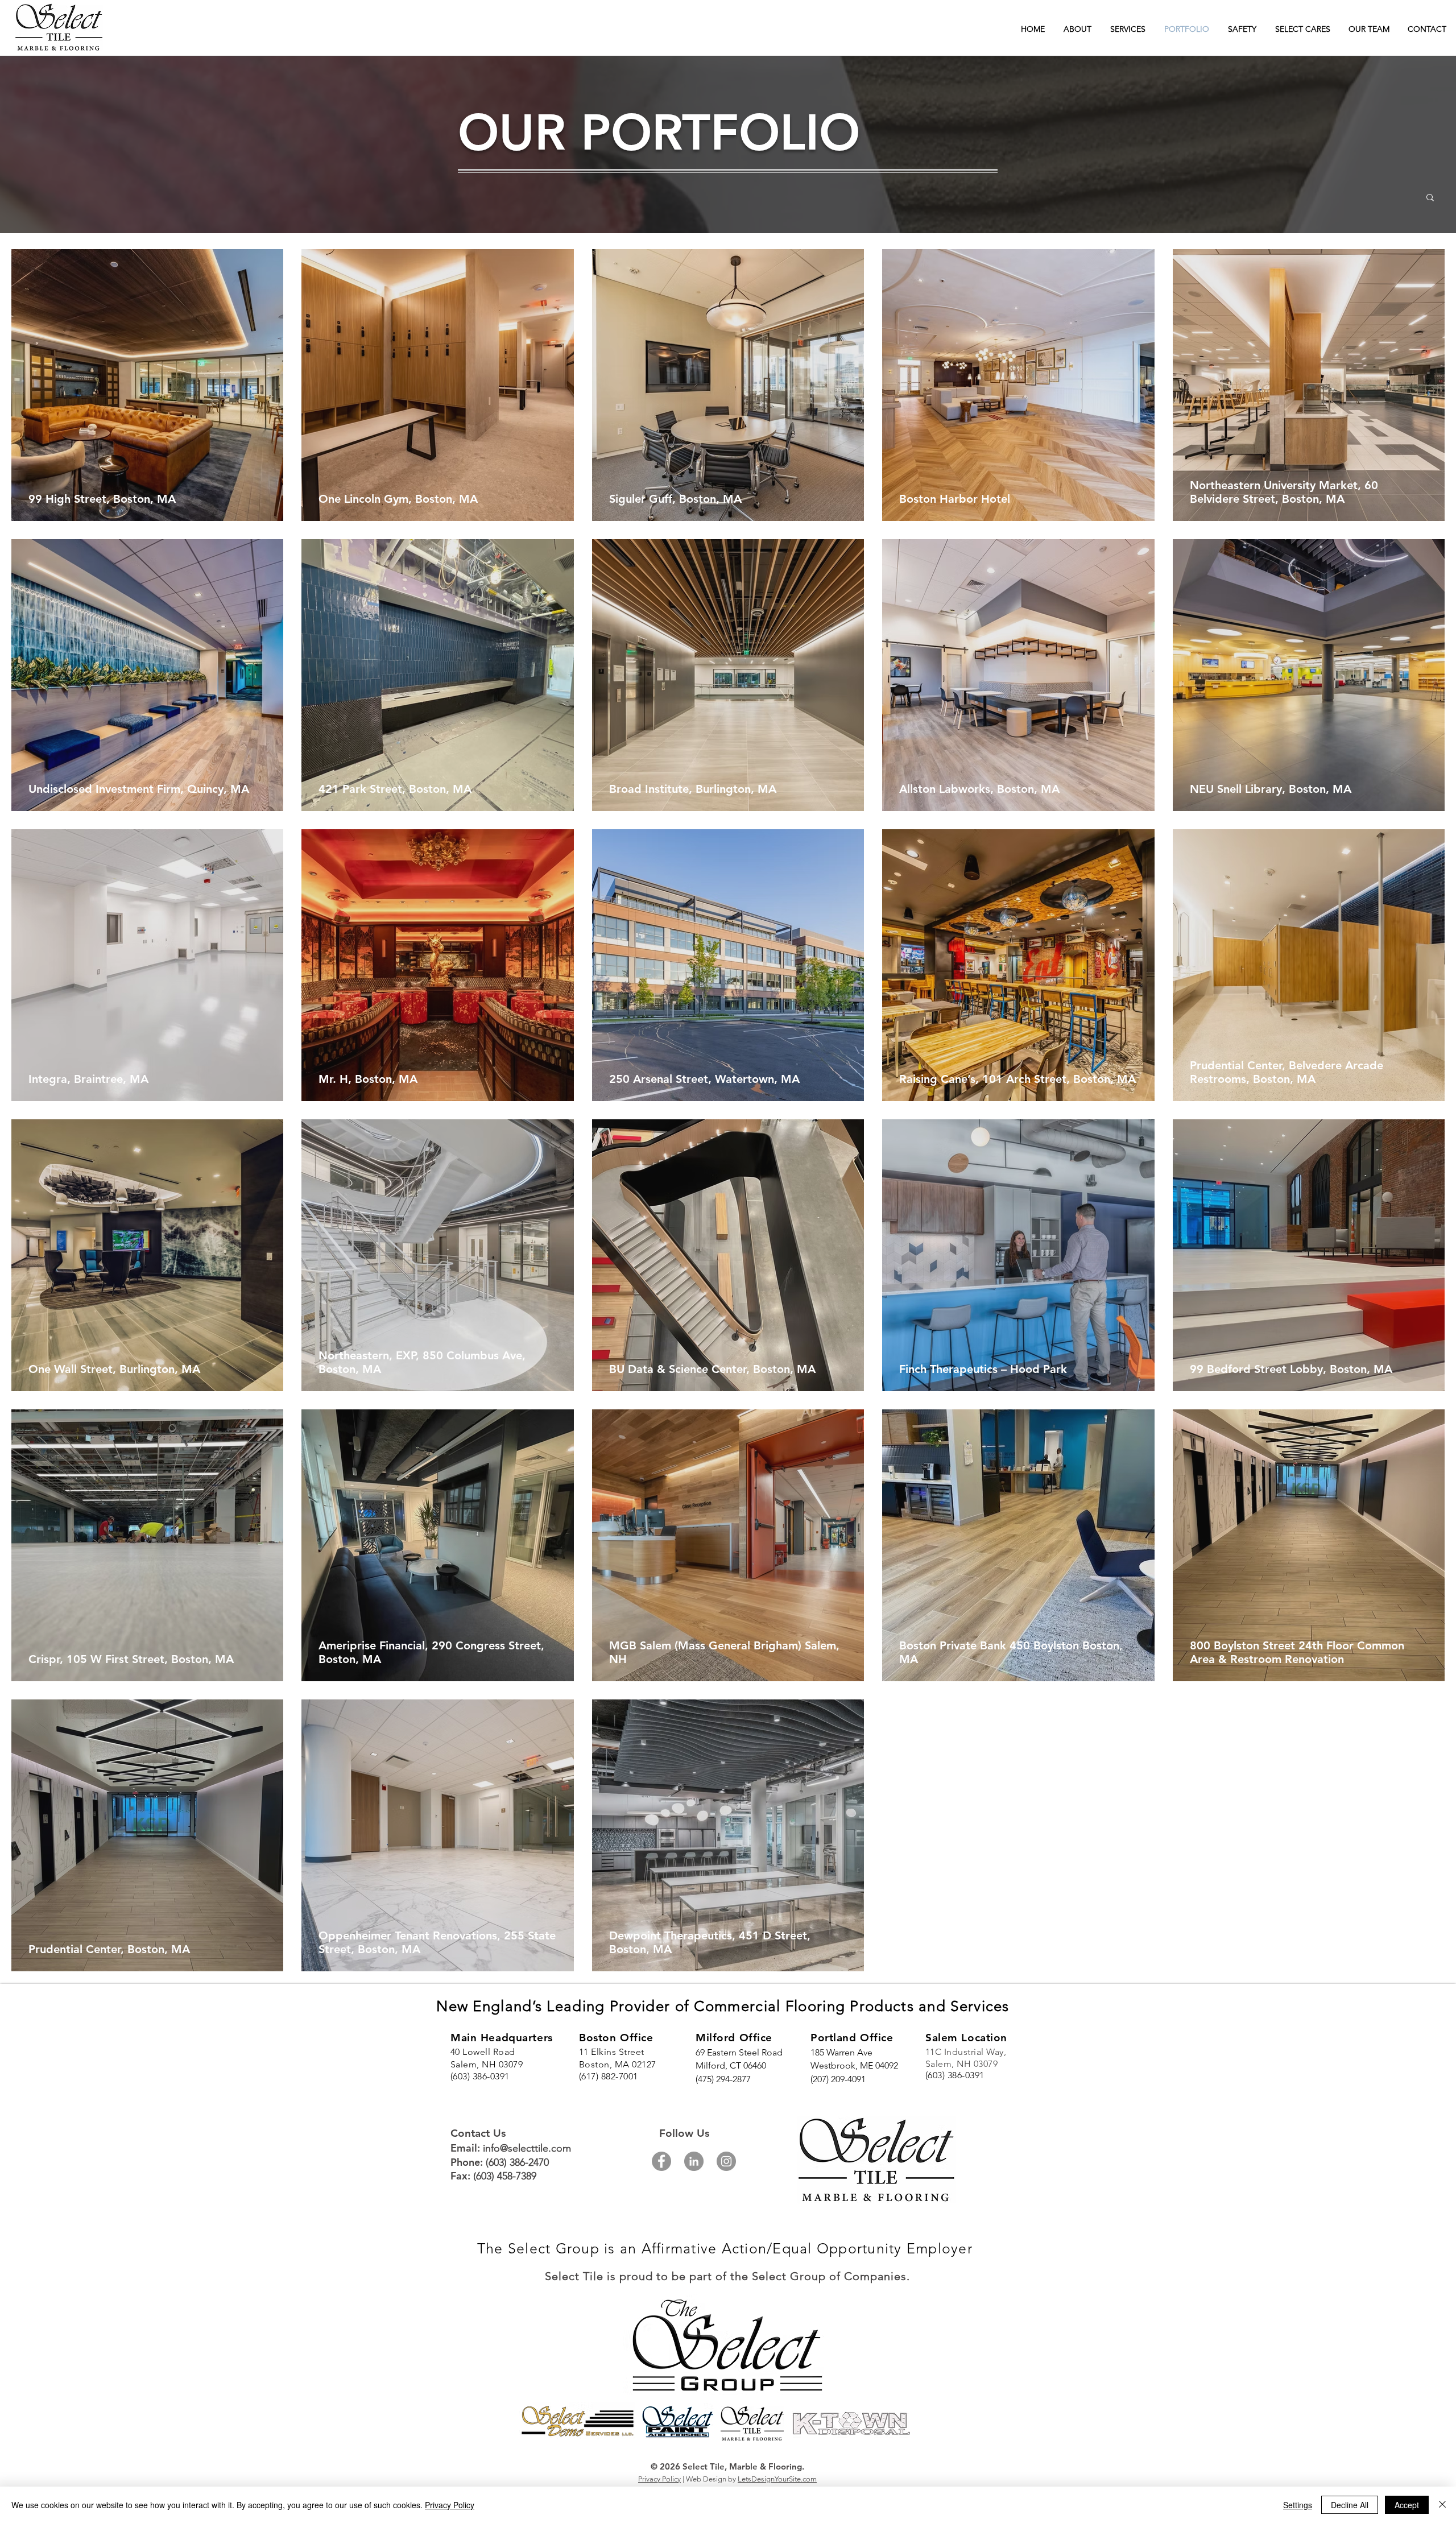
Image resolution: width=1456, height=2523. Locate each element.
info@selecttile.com (527, 2148)
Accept (1407, 2505)
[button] (1430, 198)
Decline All (1350, 2505)
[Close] (1442, 2505)
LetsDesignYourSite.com (777, 2479)
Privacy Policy (659, 2479)
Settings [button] (1298, 2505)
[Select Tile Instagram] (726, 2161)
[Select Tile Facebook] (661, 2161)
